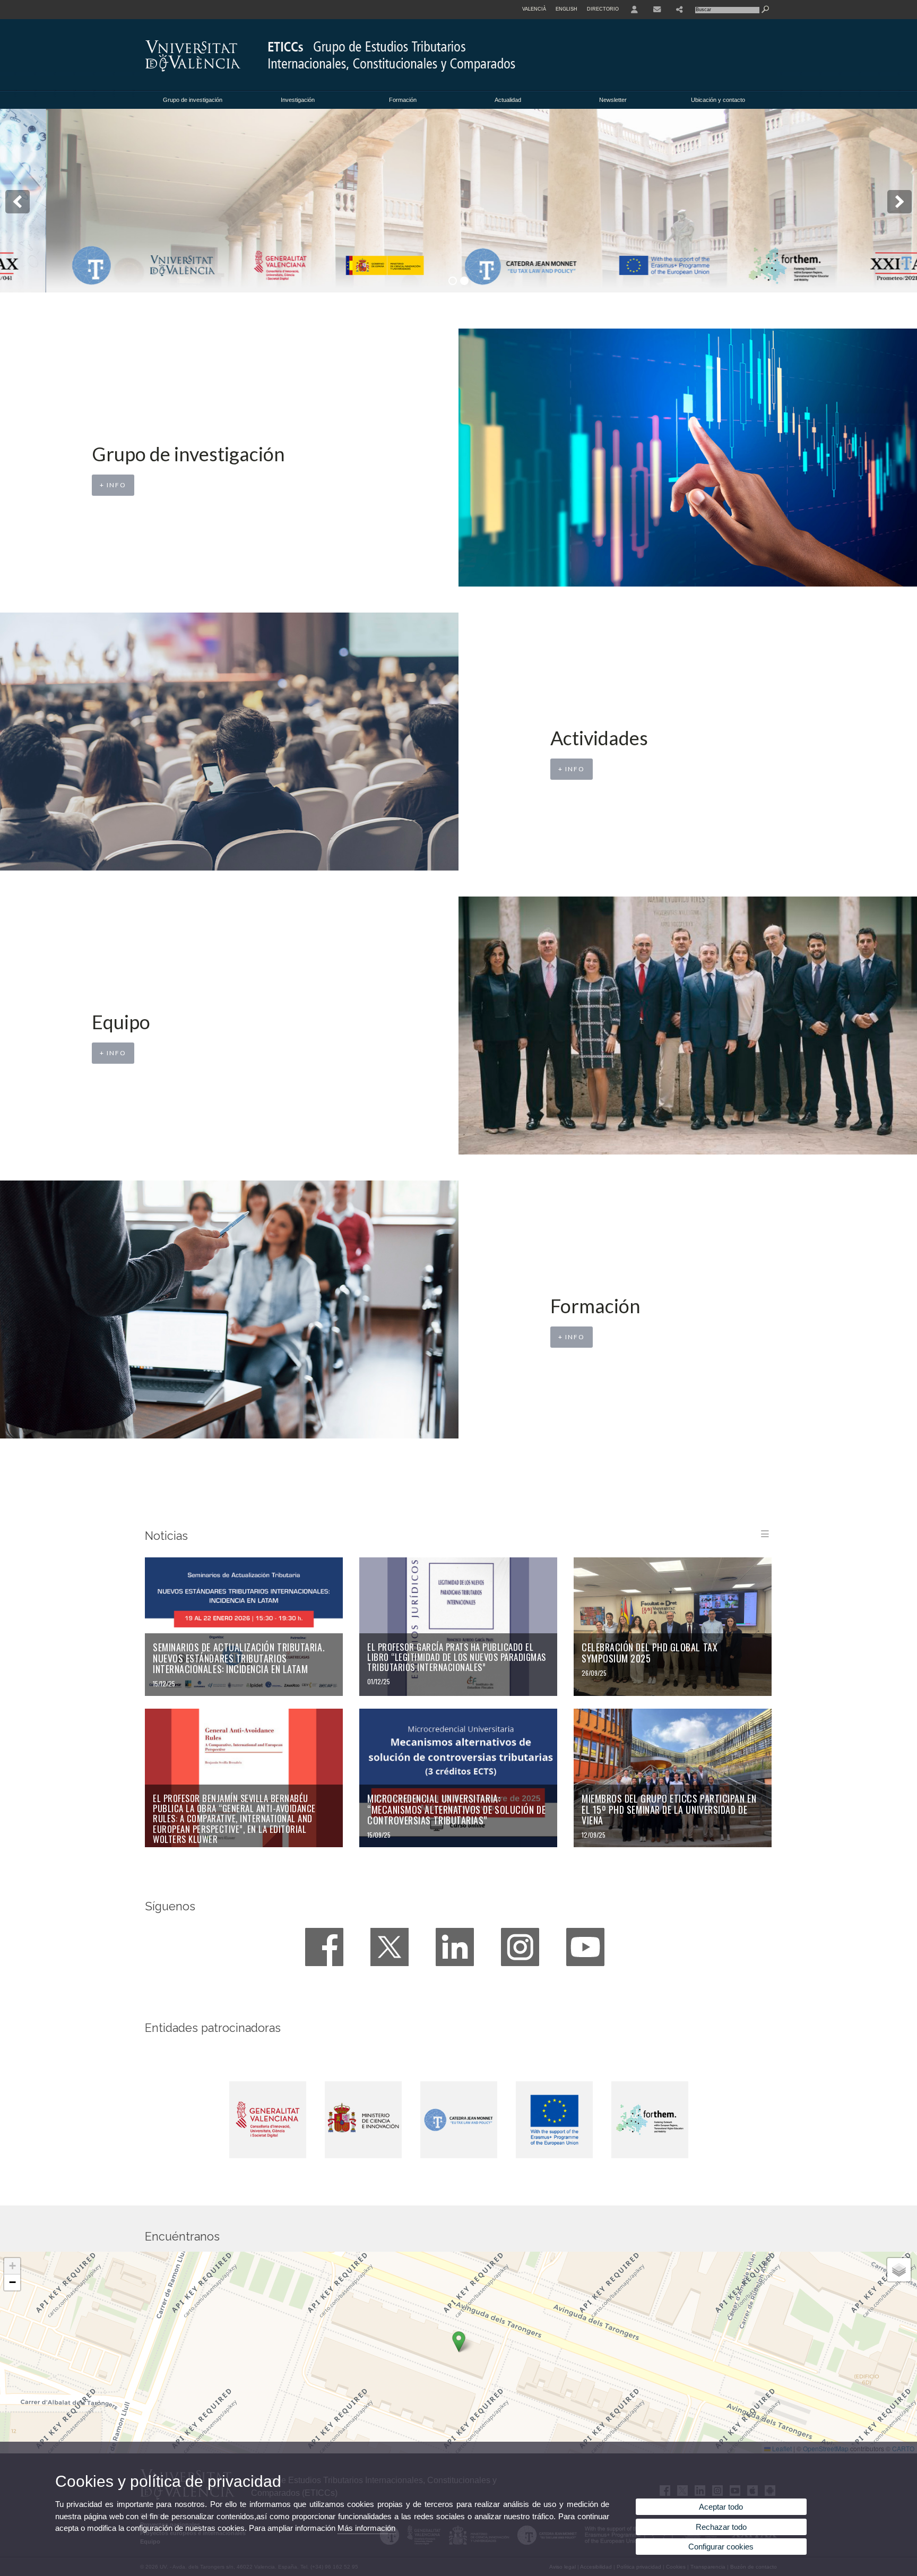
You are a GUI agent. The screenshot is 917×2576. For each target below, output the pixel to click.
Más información (366, 2528)
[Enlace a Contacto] (657, 10)
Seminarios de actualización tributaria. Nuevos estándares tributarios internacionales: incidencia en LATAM (239, 1658)
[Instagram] (520, 1947)
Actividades (599, 738)
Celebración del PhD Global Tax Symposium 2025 (650, 1653)
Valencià (534, 9)
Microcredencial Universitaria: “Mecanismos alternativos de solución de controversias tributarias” (456, 1809)
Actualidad (508, 100)
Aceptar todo (721, 2507)
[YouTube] (585, 1947)
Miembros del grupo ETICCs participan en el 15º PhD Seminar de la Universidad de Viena (669, 1809)
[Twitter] (390, 1947)
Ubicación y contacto (718, 100)
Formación (403, 100)
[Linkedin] (455, 1947)
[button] (459, 2342)
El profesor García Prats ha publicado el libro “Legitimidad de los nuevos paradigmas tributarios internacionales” (457, 1657)
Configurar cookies (721, 2547)
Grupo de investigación (193, 100)
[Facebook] (324, 1947)
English (566, 9)
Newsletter (613, 100)
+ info (113, 485)
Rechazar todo (721, 2527)
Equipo (121, 1022)
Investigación (298, 100)
